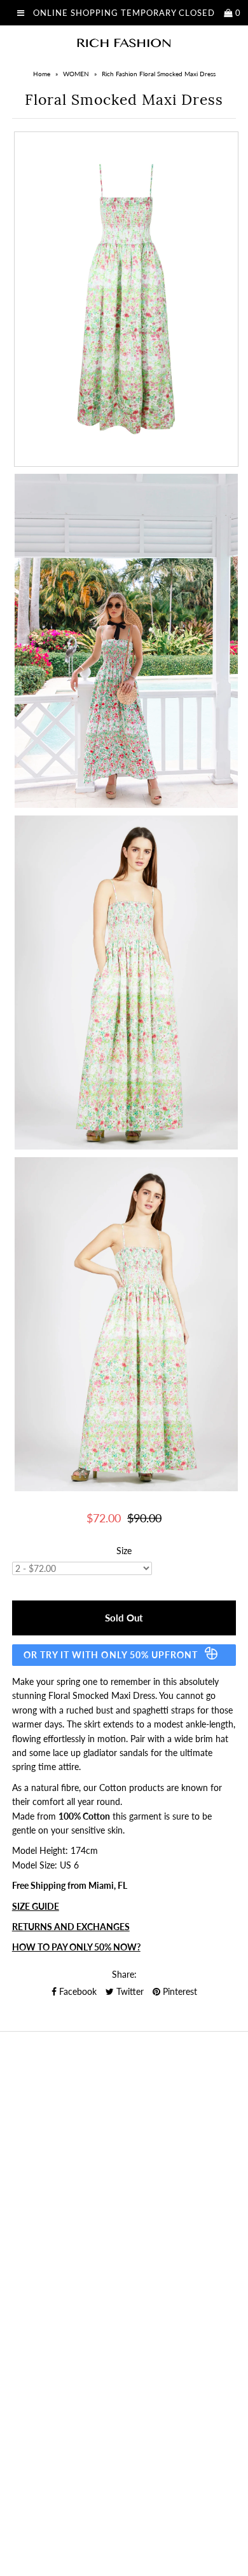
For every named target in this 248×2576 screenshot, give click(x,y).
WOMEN (76, 74)
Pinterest (179, 1991)
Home (42, 74)
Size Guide (36, 1906)
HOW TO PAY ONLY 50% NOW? (76, 1947)
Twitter (129, 1991)
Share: (124, 1974)
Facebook (77, 1991)
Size (124, 1551)
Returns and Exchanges (71, 1927)
